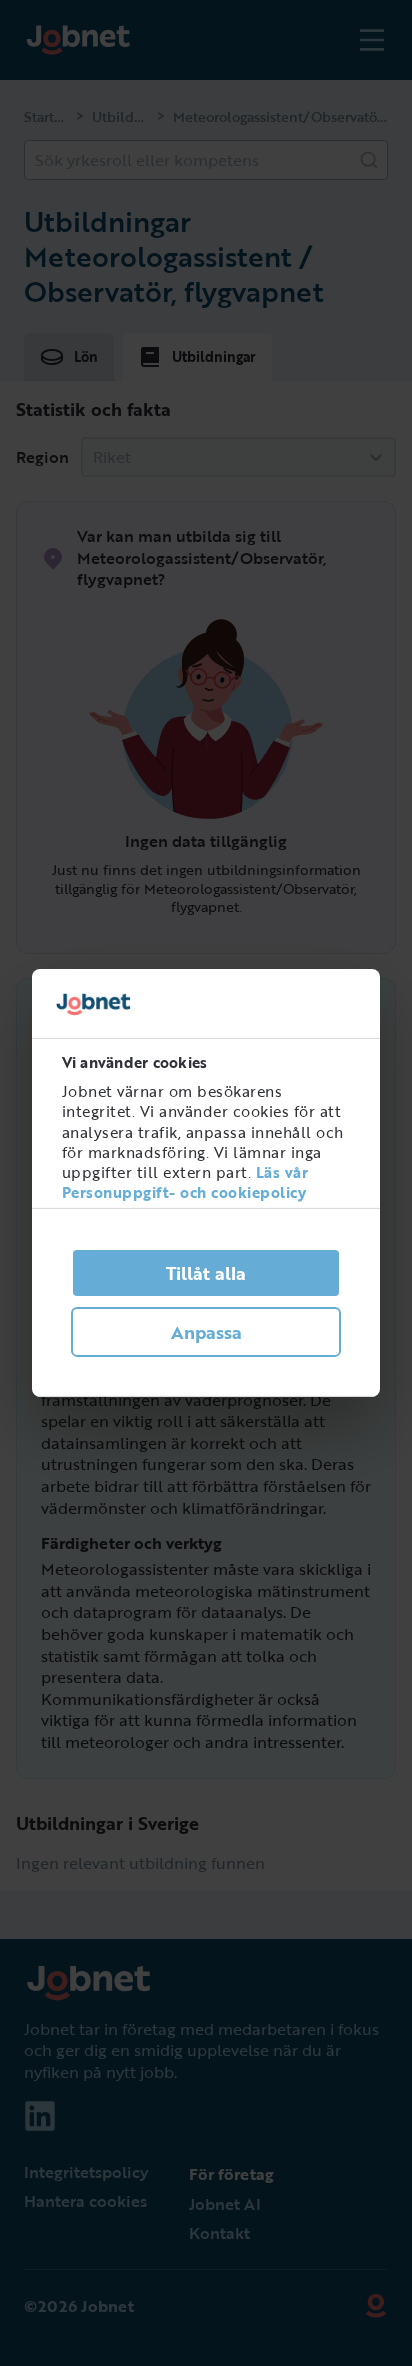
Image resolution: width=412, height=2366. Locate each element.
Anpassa (206, 1332)
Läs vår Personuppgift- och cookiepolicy (185, 1182)
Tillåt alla (206, 1273)
